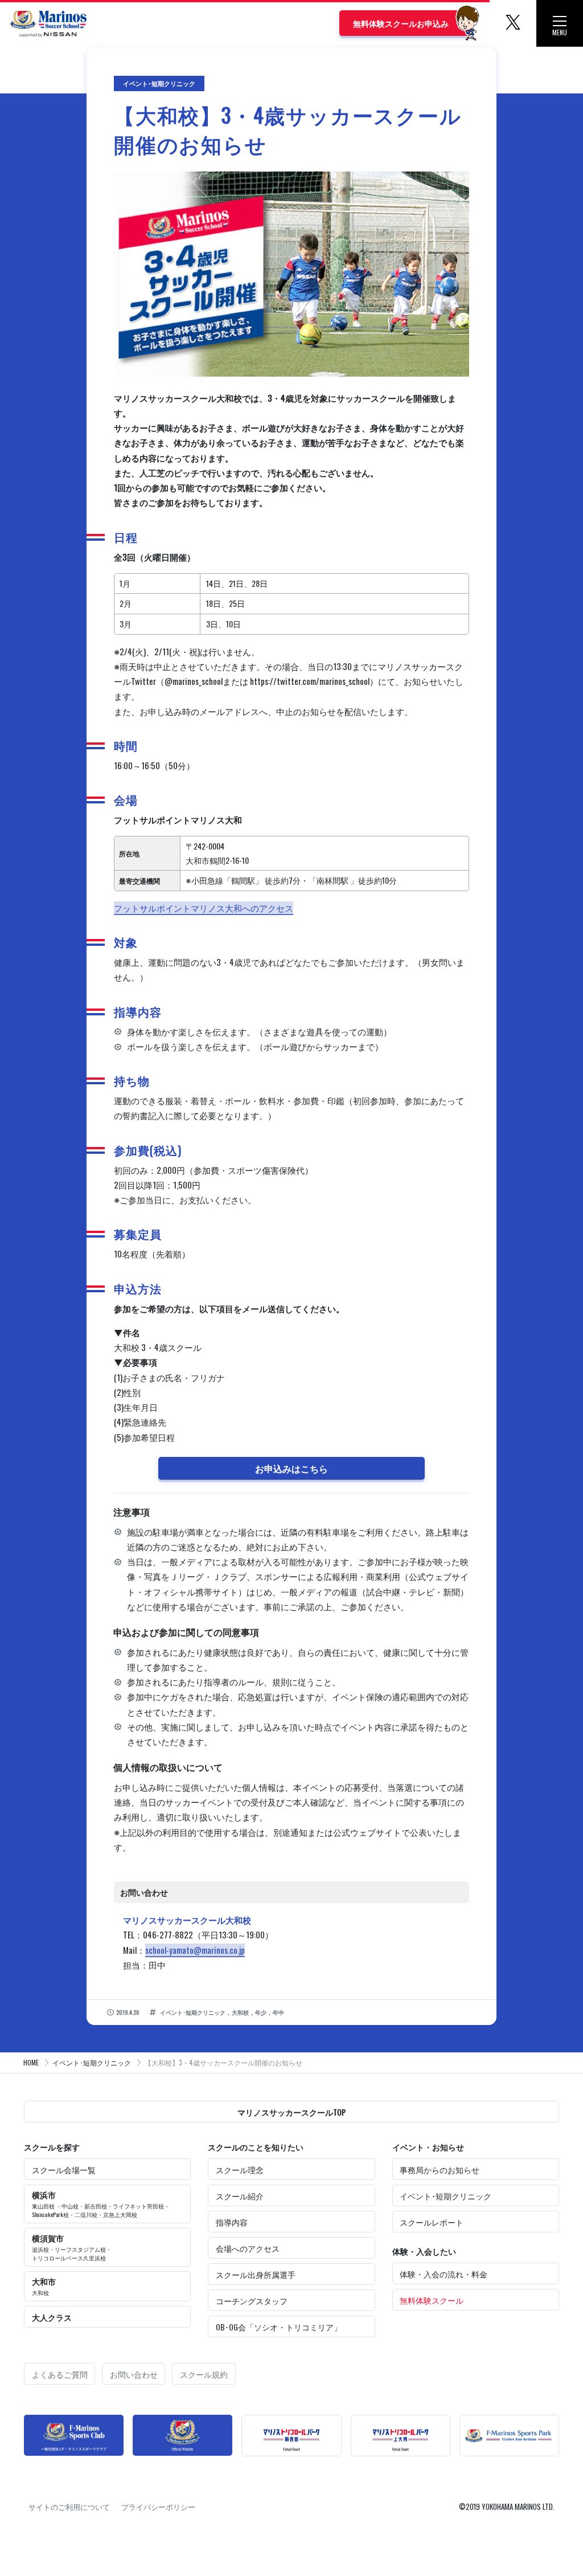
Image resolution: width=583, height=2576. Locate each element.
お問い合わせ (134, 2374)
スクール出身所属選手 (256, 2274)
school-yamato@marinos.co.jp (195, 1950)
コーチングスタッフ (252, 2301)
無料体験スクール (432, 2300)
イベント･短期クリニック (92, 2062)
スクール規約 (204, 2374)
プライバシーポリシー (158, 2506)
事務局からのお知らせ (440, 2169)
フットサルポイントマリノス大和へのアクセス (204, 908)
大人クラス (52, 2317)
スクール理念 (240, 2169)
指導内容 (232, 2222)
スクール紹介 (240, 2196)
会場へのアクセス (248, 2248)
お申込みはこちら (291, 1468)
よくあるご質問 (60, 2374)
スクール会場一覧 (64, 2169)
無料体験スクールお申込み (401, 23)
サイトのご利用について (69, 2506)
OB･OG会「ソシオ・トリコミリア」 (279, 2327)
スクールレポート (432, 2222)
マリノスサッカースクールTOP (291, 2112)
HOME (31, 2062)
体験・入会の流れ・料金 (444, 2274)
